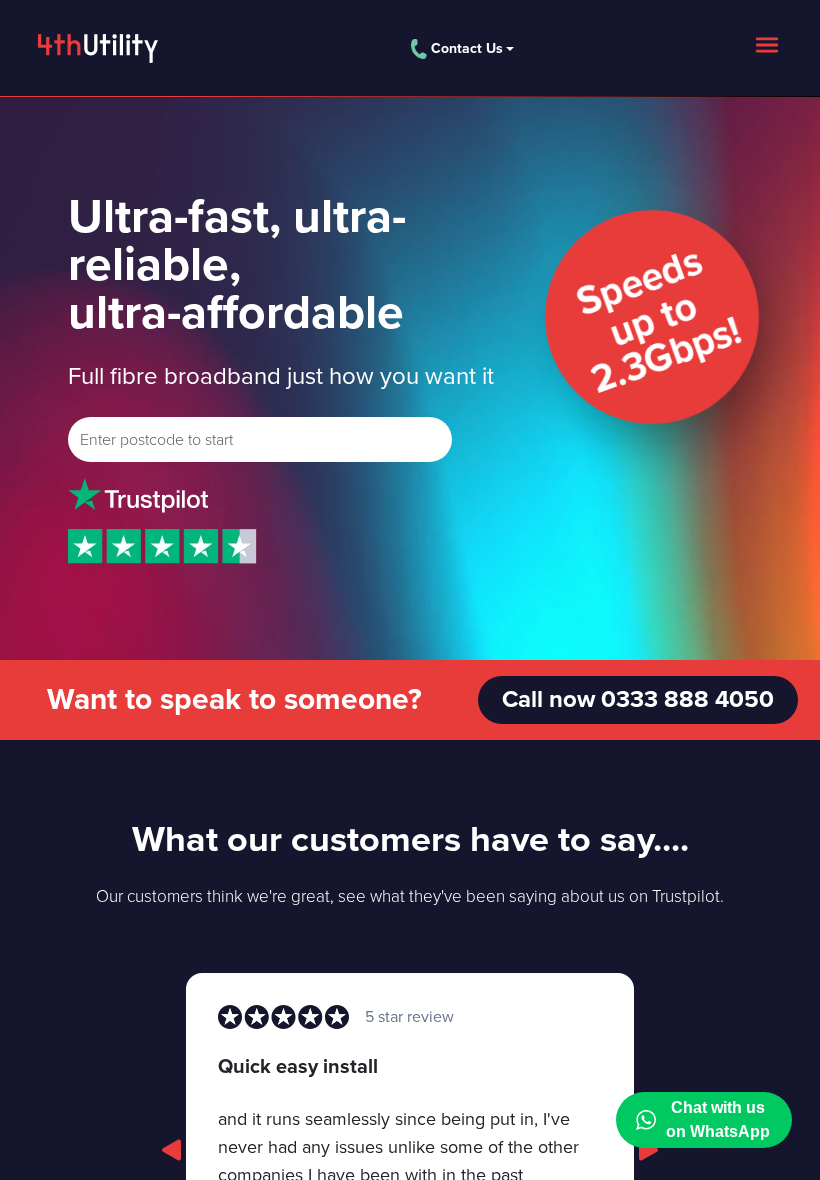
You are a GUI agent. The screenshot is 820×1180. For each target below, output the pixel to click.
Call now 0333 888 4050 (638, 699)
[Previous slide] (172, 1150)
